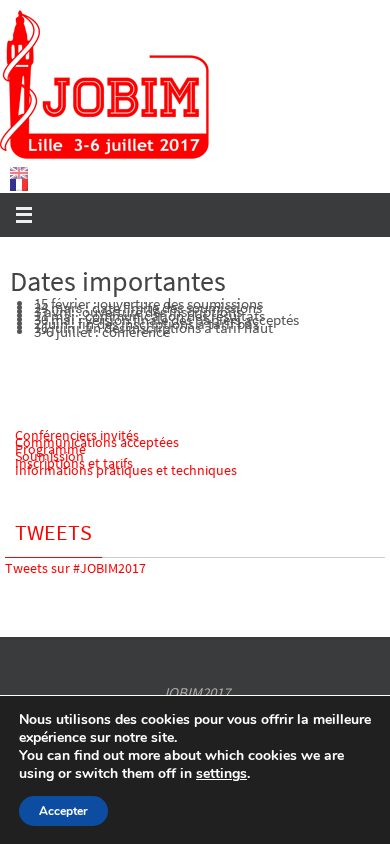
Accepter (63, 811)
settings (221, 774)
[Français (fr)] (20, 185)
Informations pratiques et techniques (126, 470)
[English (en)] (20, 173)
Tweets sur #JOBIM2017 (75, 568)
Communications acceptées (97, 442)
